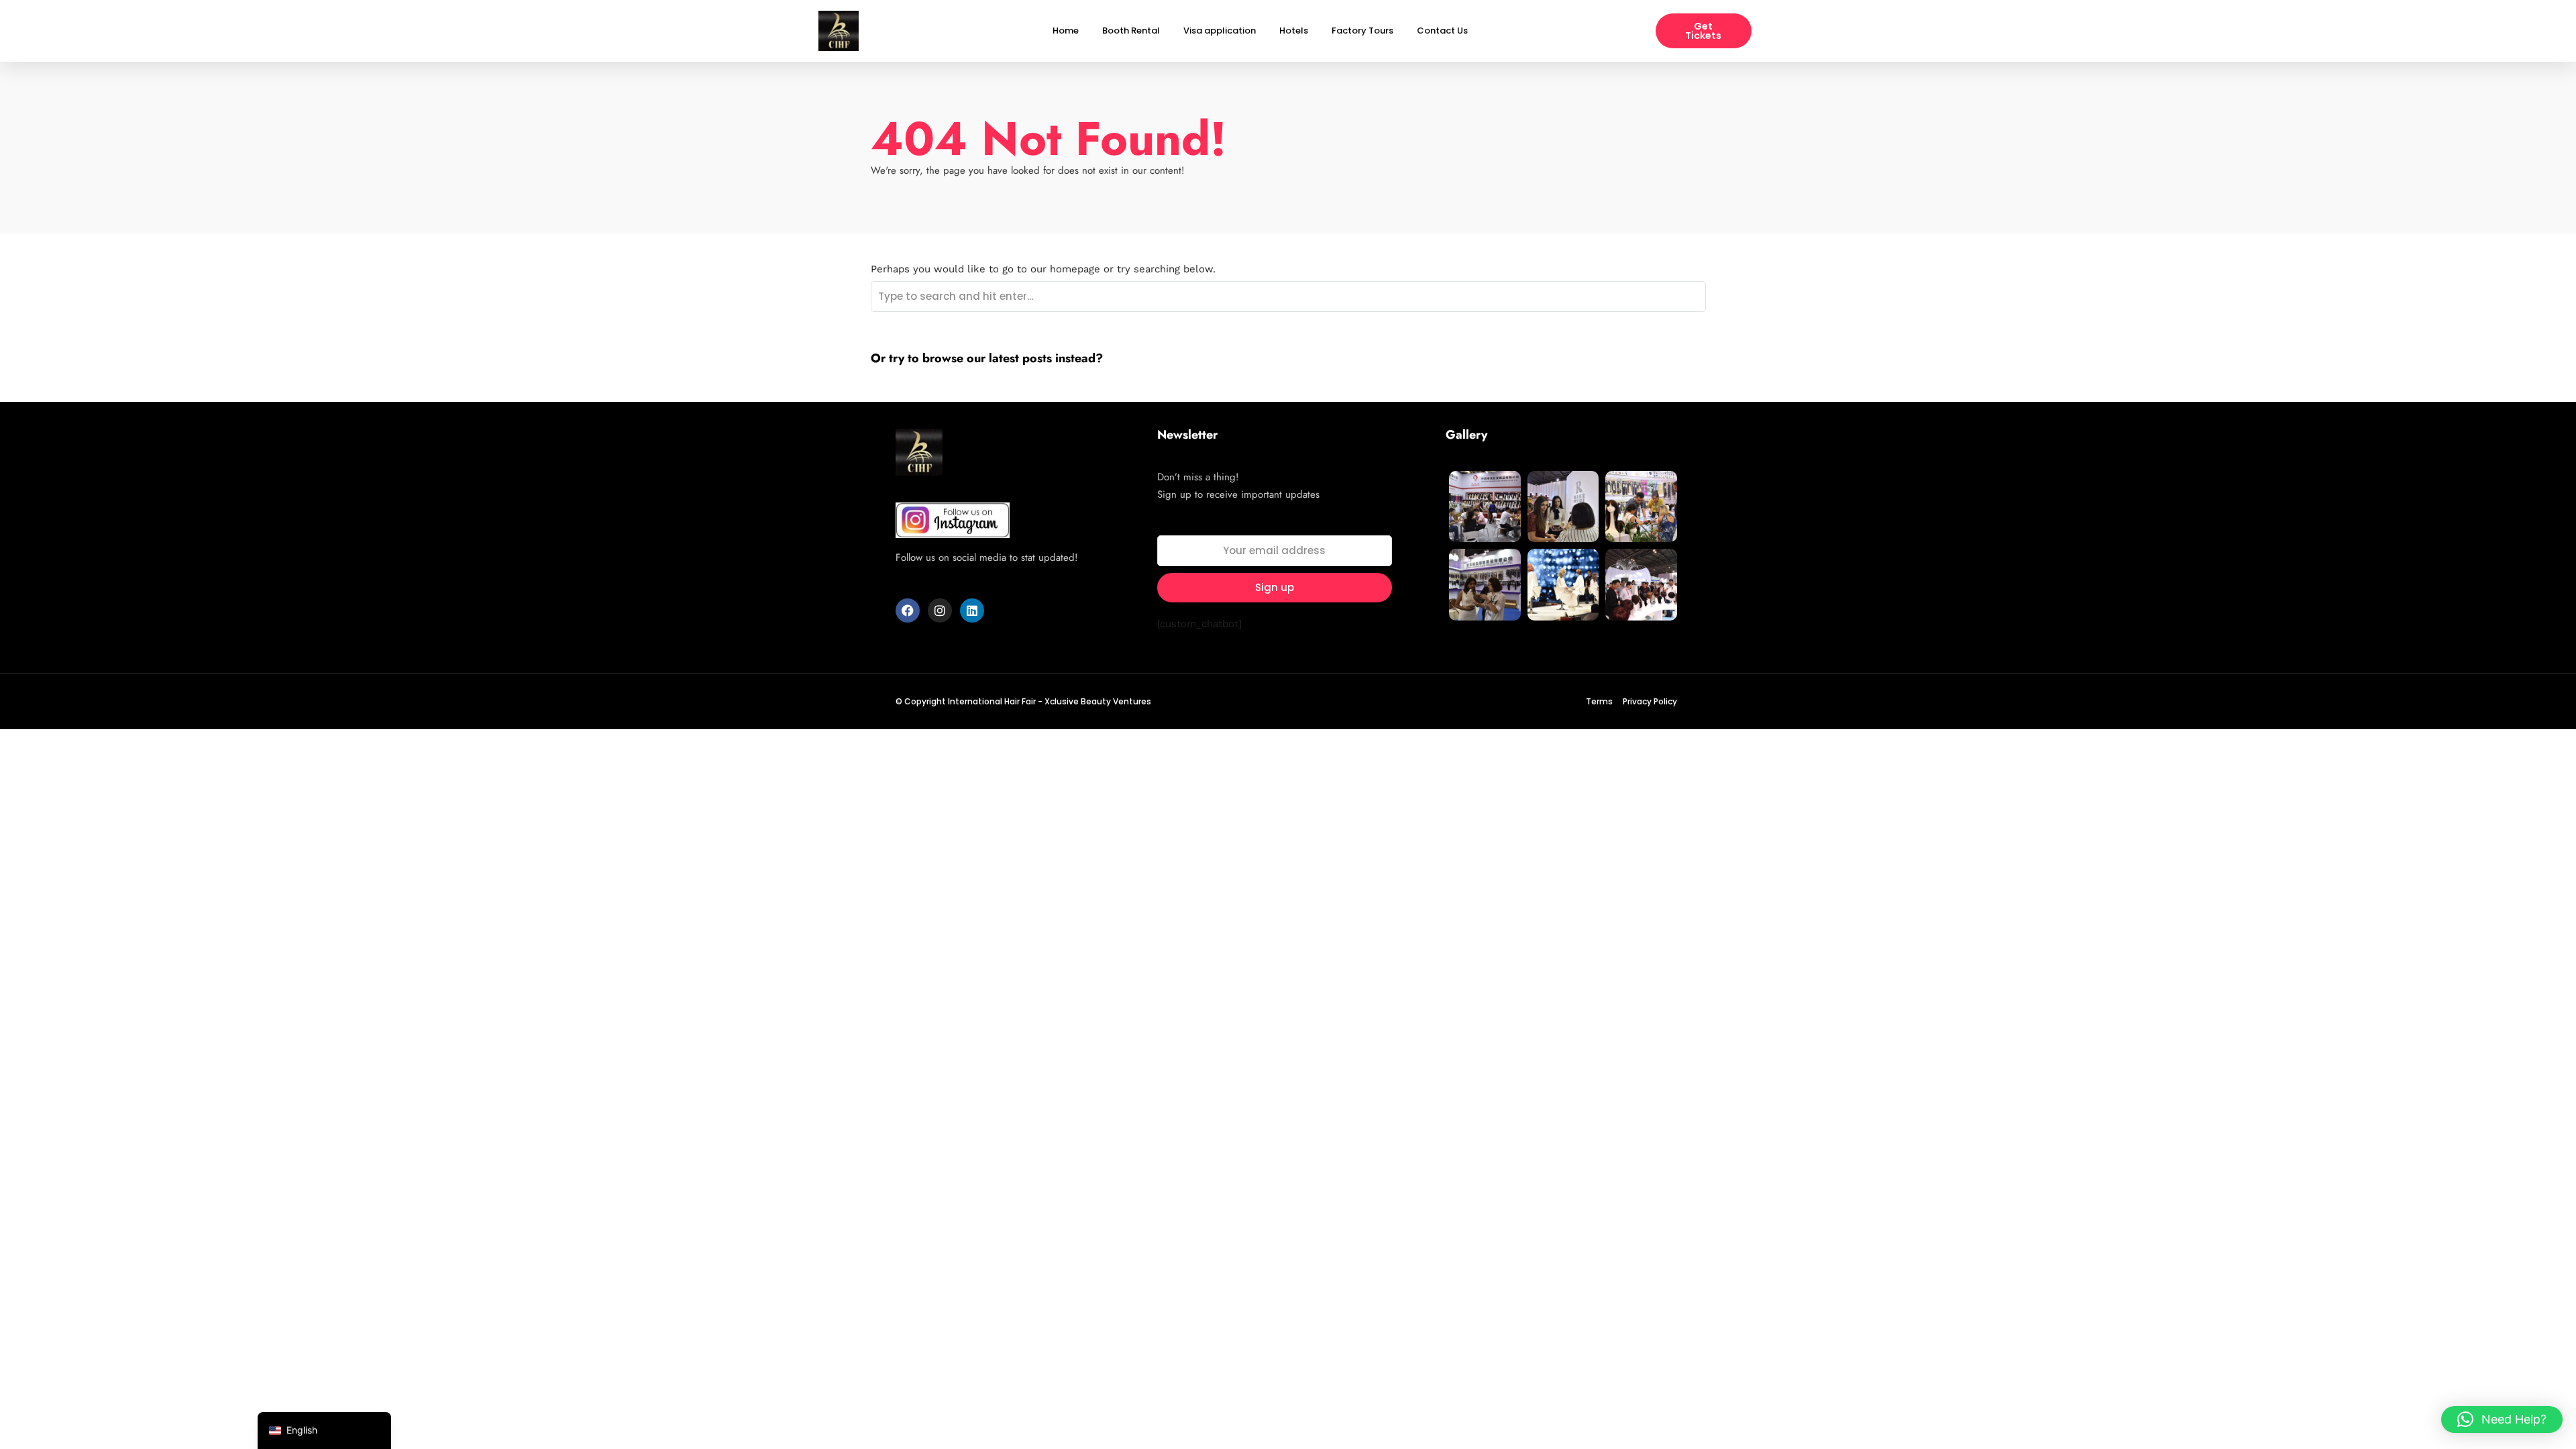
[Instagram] (940, 610)
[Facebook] (908, 610)
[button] (2502, 1419)
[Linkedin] (972, 610)
